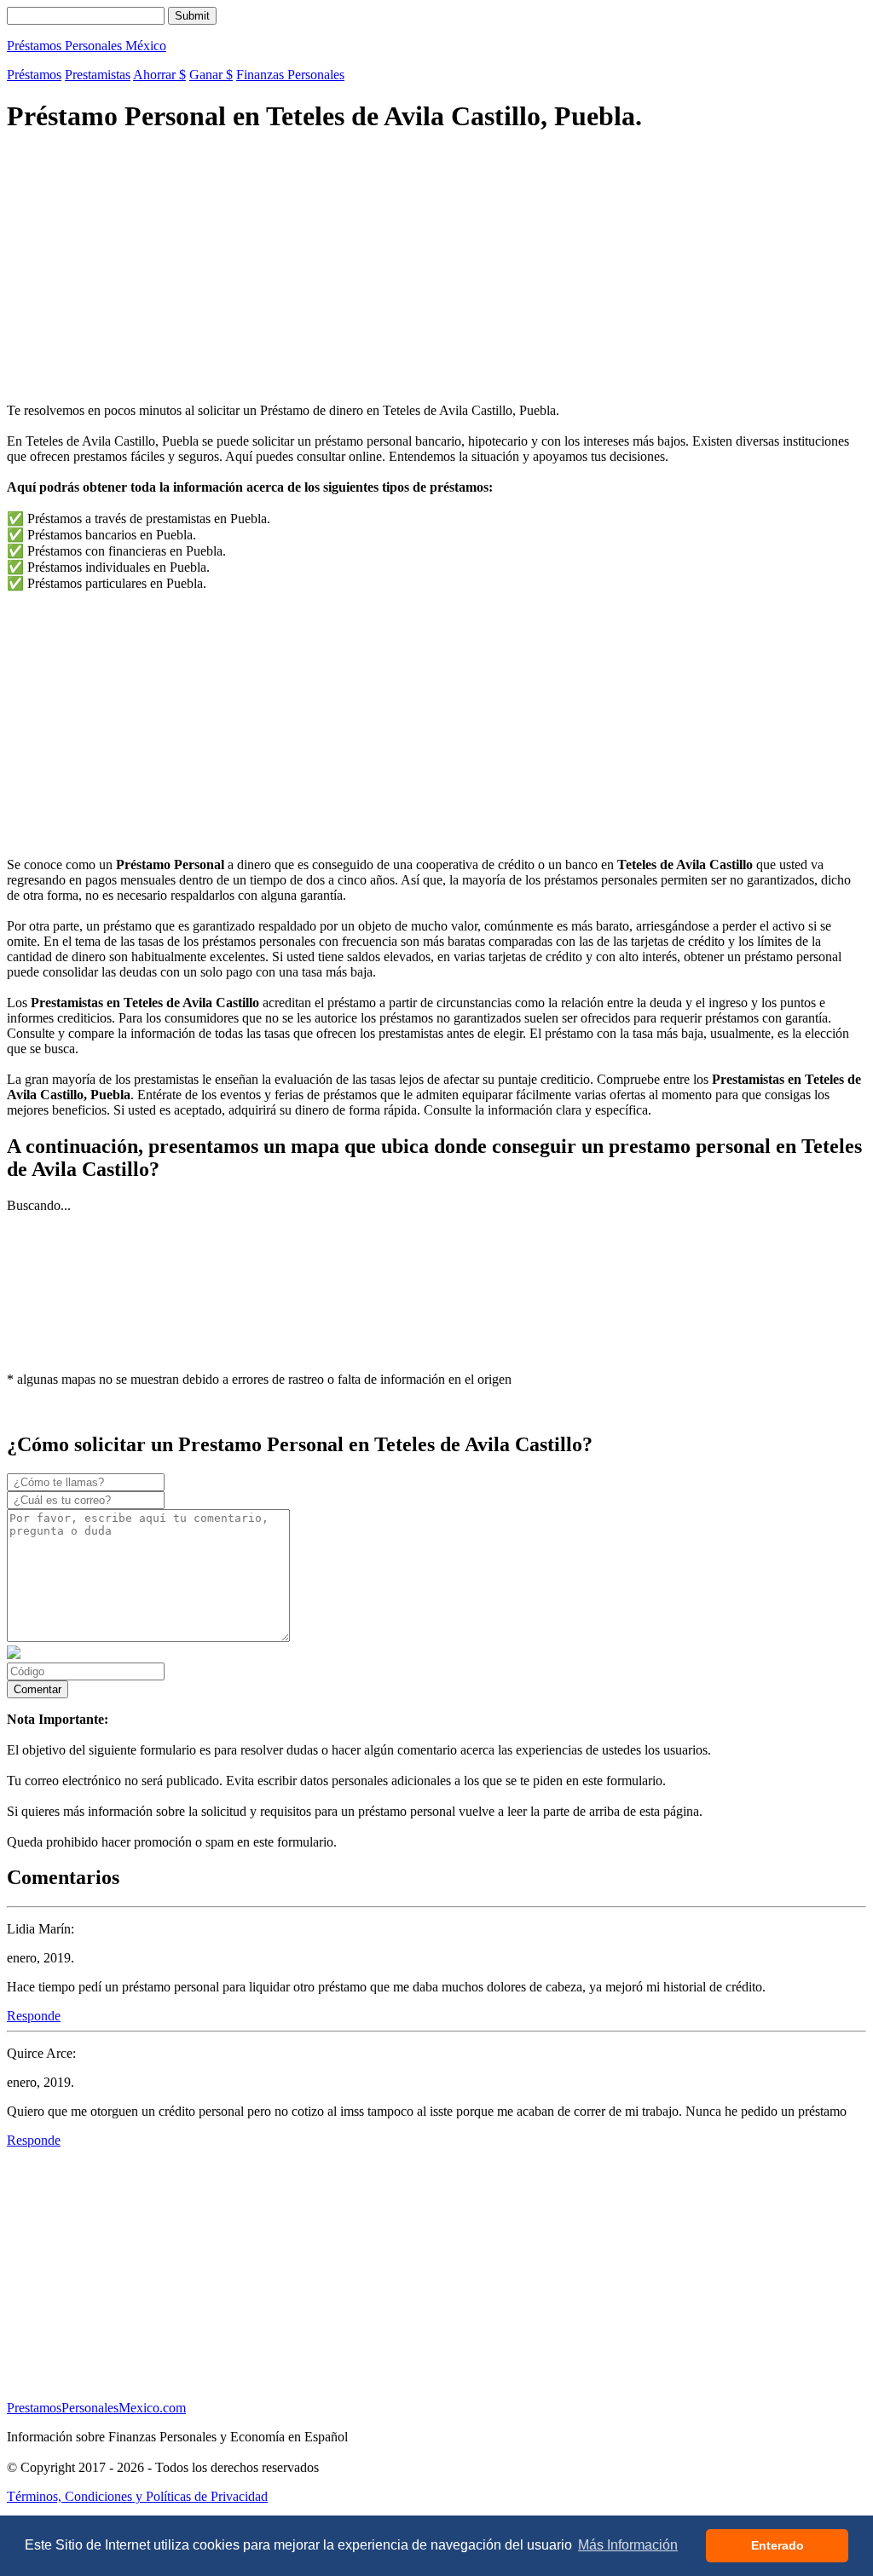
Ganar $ (211, 75)
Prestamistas (98, 75)
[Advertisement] (436, 270)
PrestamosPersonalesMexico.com (96, 2408)
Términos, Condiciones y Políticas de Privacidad (137, 2496)
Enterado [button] (778, 2545)
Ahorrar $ (159, 75)
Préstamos (34, 75)
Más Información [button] (628, 2545)
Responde (34, 2016)
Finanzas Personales (290, 75)
